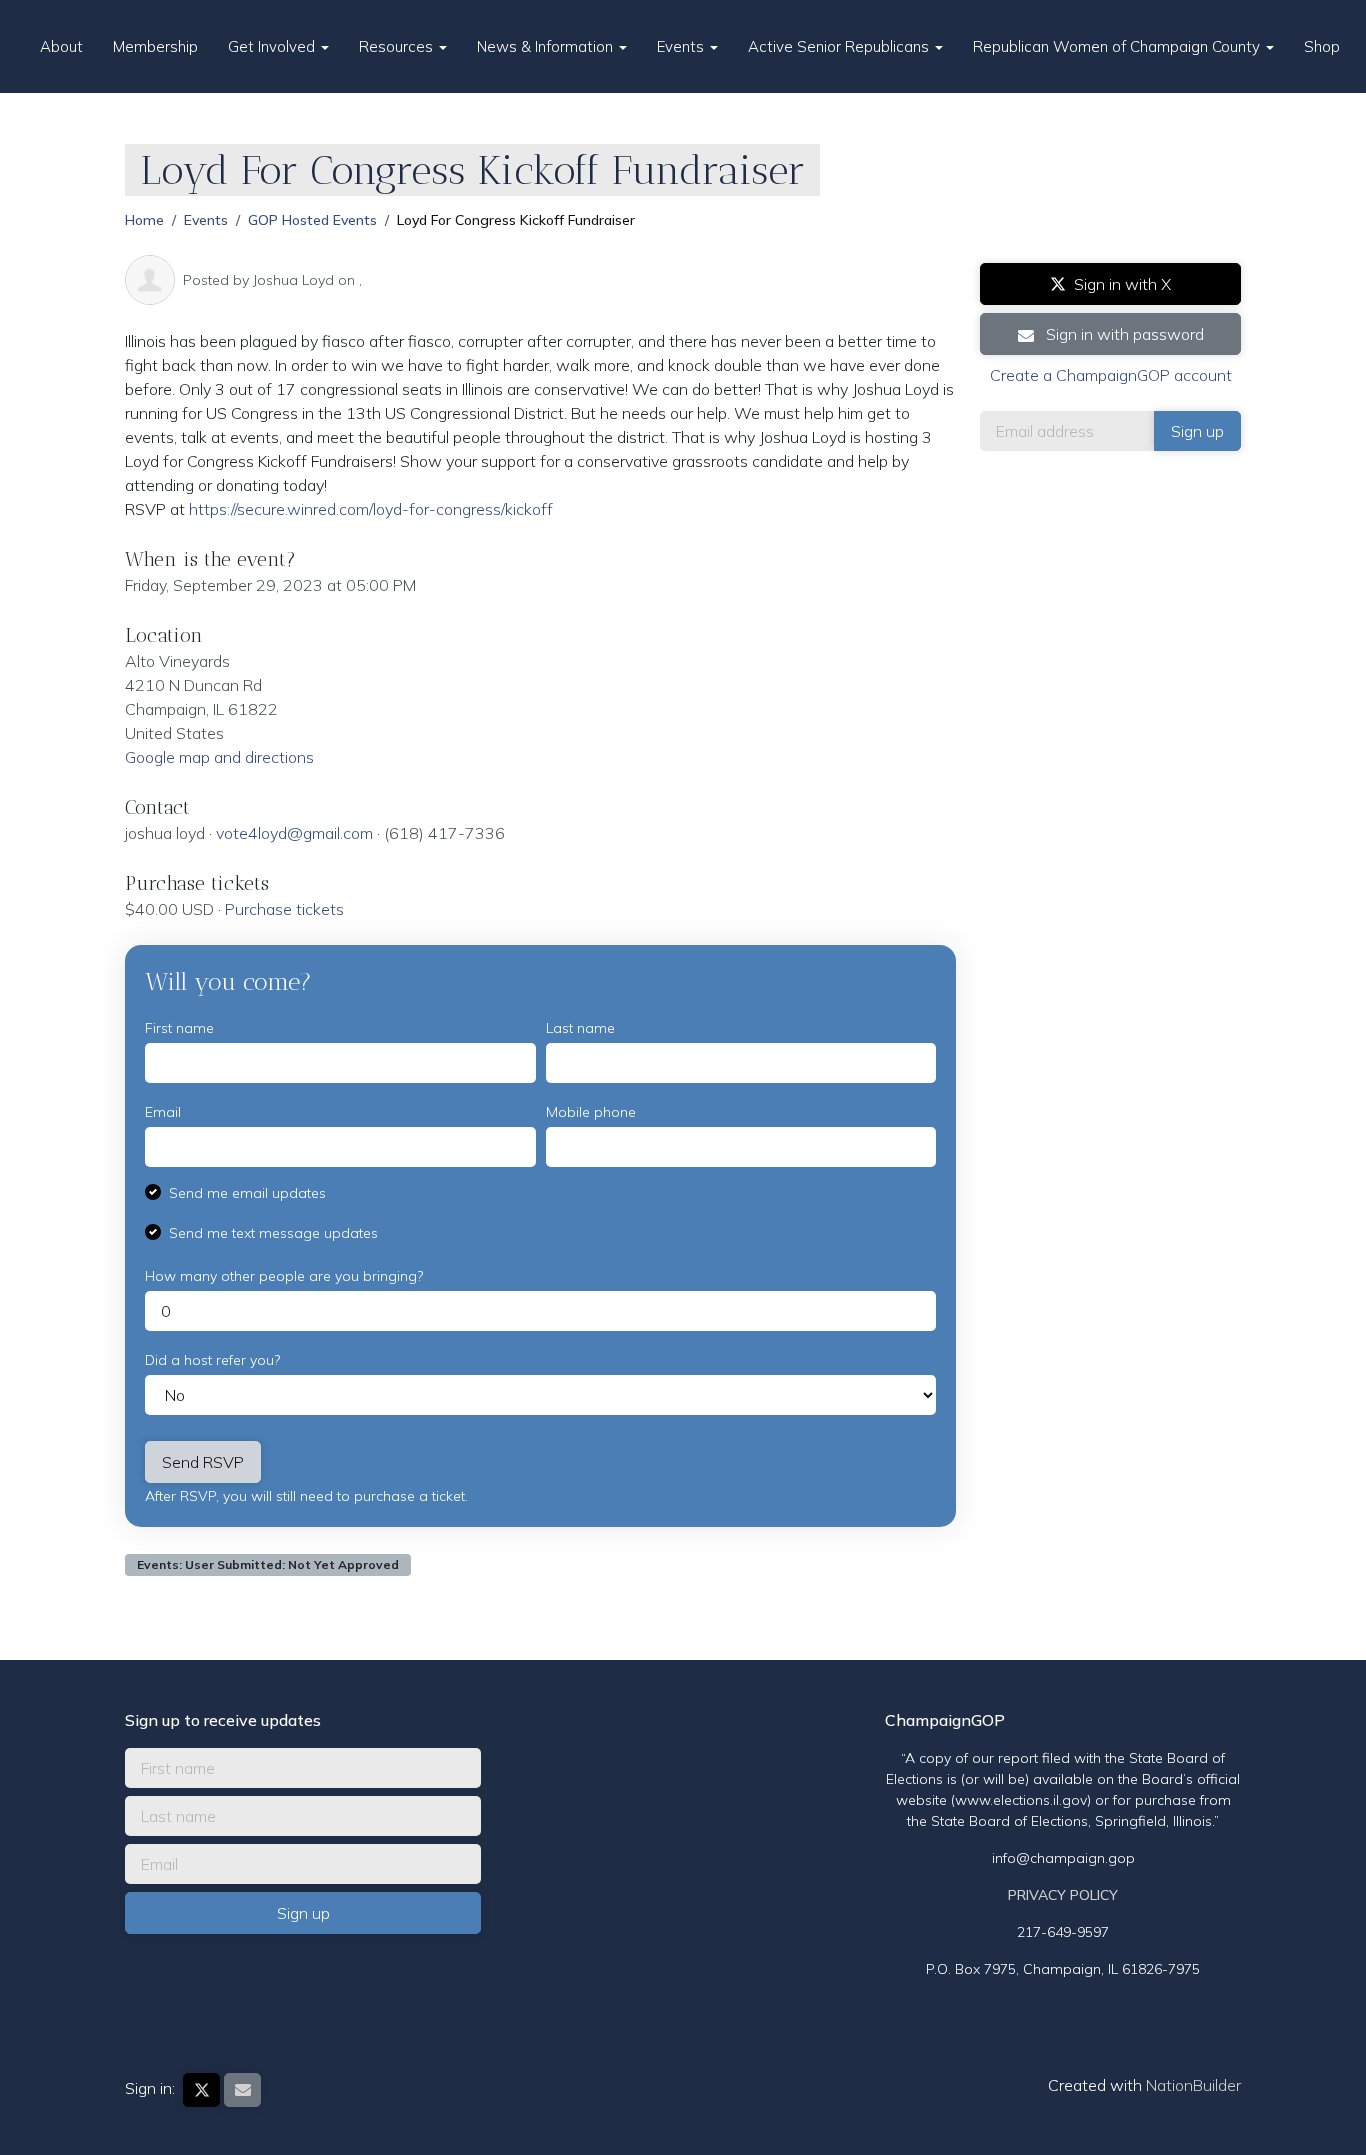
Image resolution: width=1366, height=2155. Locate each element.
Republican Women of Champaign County (1118, 46)
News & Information (547, 46)
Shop (1322, 46)
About (61, 46)
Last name (580, 1028)
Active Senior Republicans (840, 46)
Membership (155, 46)
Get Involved (273, 46)
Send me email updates (247, 1193)
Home (144, 220)
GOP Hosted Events (312, 220)
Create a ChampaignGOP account (1111, 375)
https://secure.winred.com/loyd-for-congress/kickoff (371, 509)
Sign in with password (1123, 334)
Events (682, 46)
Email (163, 1112)
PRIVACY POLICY (1063, 1895)
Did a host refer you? (212, 1360)
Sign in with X (1122, 284)
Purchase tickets (284, 909)
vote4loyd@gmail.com (294, 833)
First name (179, 1028)
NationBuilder (1193, 2085)
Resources (398, 46)
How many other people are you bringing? (284, 1276)
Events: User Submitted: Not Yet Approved (268, 1564)
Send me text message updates (273, 1233)
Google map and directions (219, 757)
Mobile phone (591, 1112)
